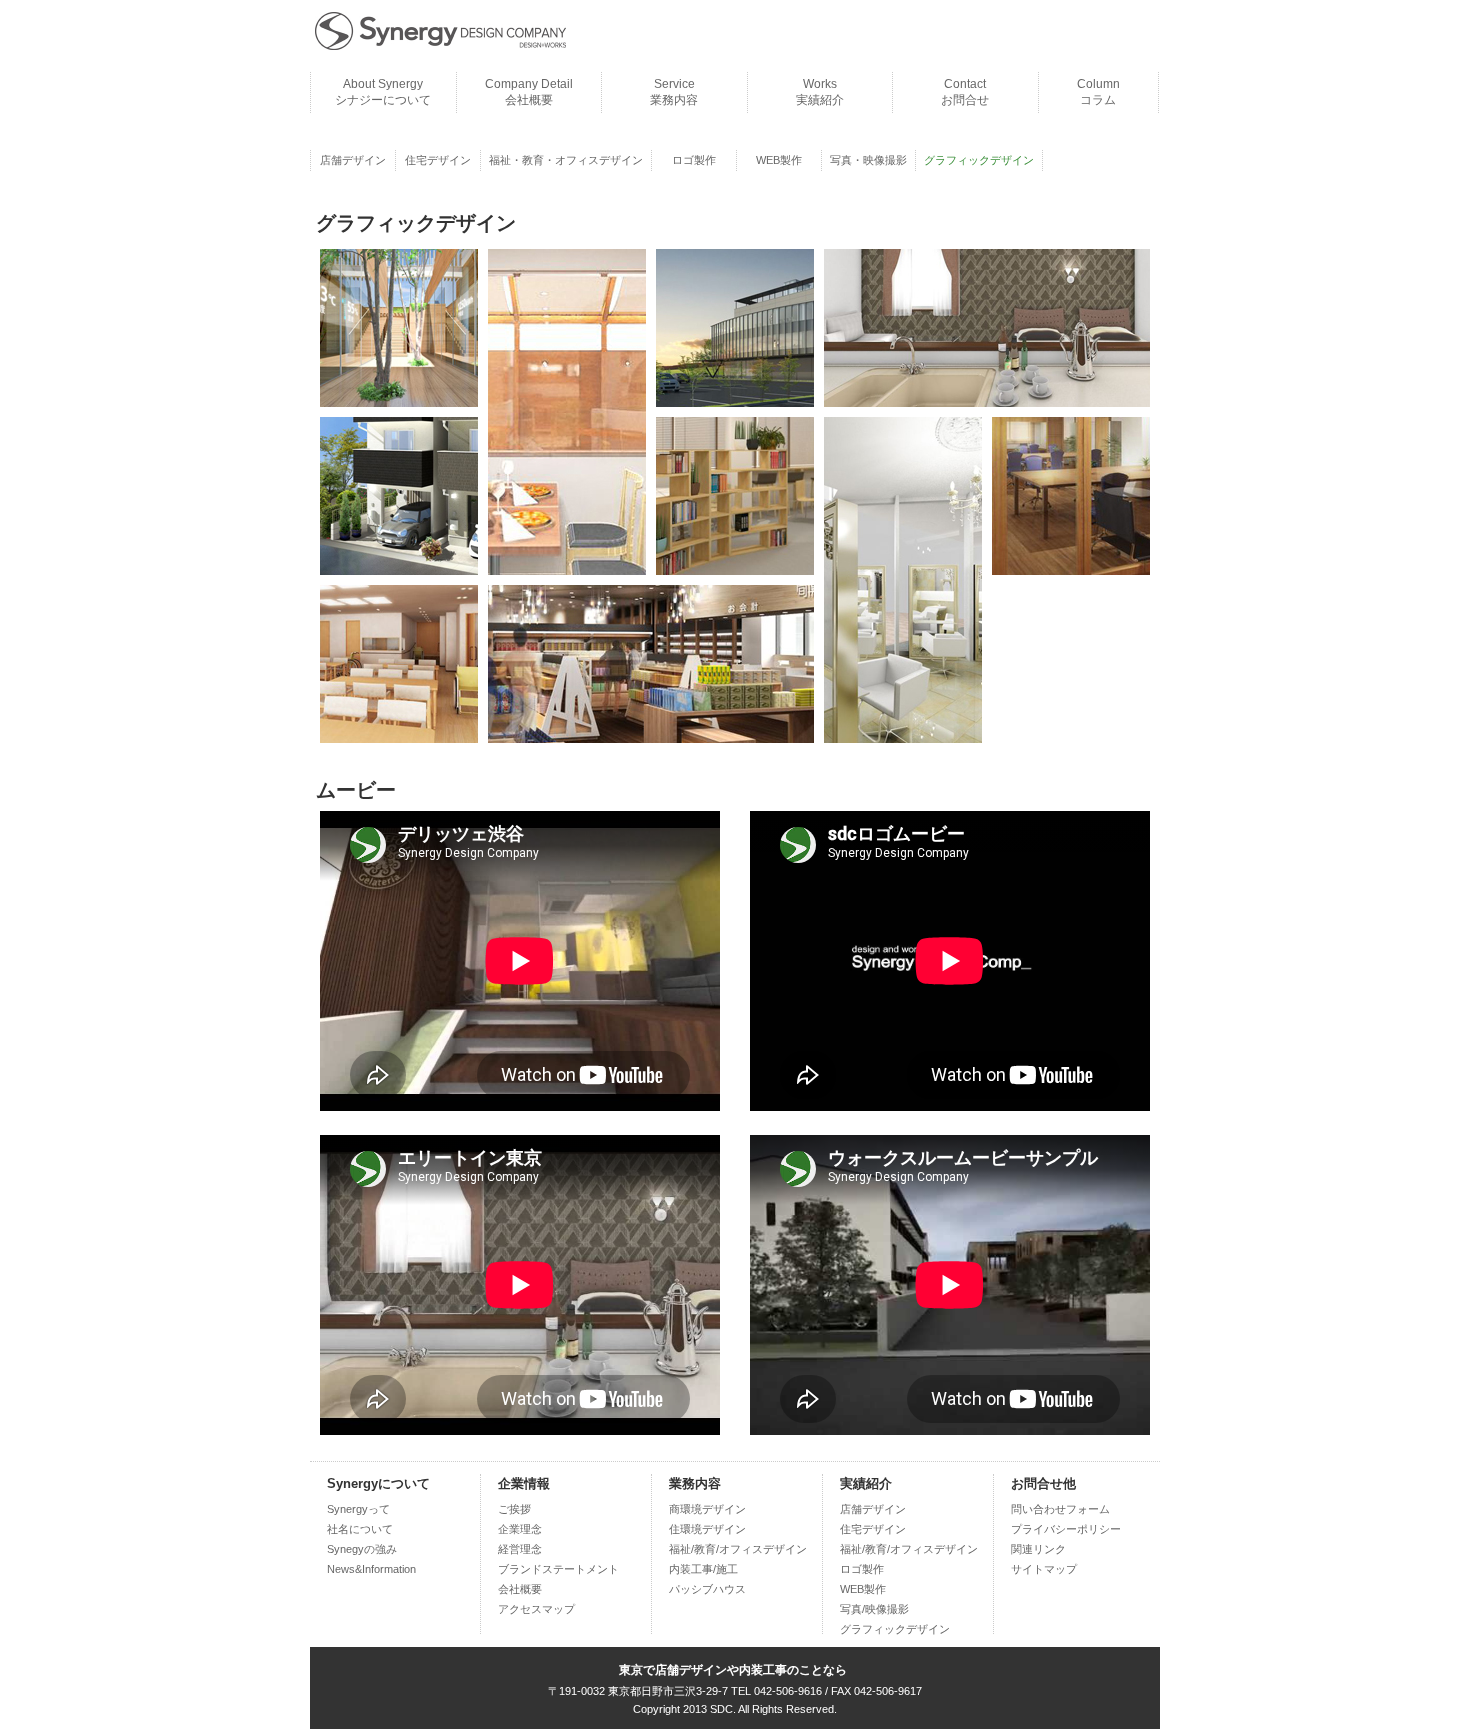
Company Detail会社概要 (529, 92)
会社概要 (520, 1589)
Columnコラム (1098, 92)
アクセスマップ (536, 1609)
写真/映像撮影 (874, 1609)
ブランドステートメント (558, 1569)
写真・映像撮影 (868, 160)
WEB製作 (779, 160)
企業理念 (520, 1529)
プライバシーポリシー (1066, 1529)
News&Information (371, 1569)
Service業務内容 (674, 92)
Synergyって (358, 1509)
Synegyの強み (362, 1549)
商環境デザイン (707, 1509)
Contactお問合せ (965, 92)
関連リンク (1038, 1549)
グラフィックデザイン (895, 1629)
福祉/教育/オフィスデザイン (738, 1549)
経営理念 (520, 1549)
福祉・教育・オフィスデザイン (566, 160)
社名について (360, 1529)
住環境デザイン (707, 1529)
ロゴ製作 (694, 160)
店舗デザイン (353, 160)
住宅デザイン (438, 160)
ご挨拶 (514, 1509)
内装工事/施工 (703, 1569)
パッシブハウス (707, 1589)
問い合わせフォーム (1060, 1509)
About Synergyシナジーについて (383, 92)
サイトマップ (1044, 1569)
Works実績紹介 (820, 92)
